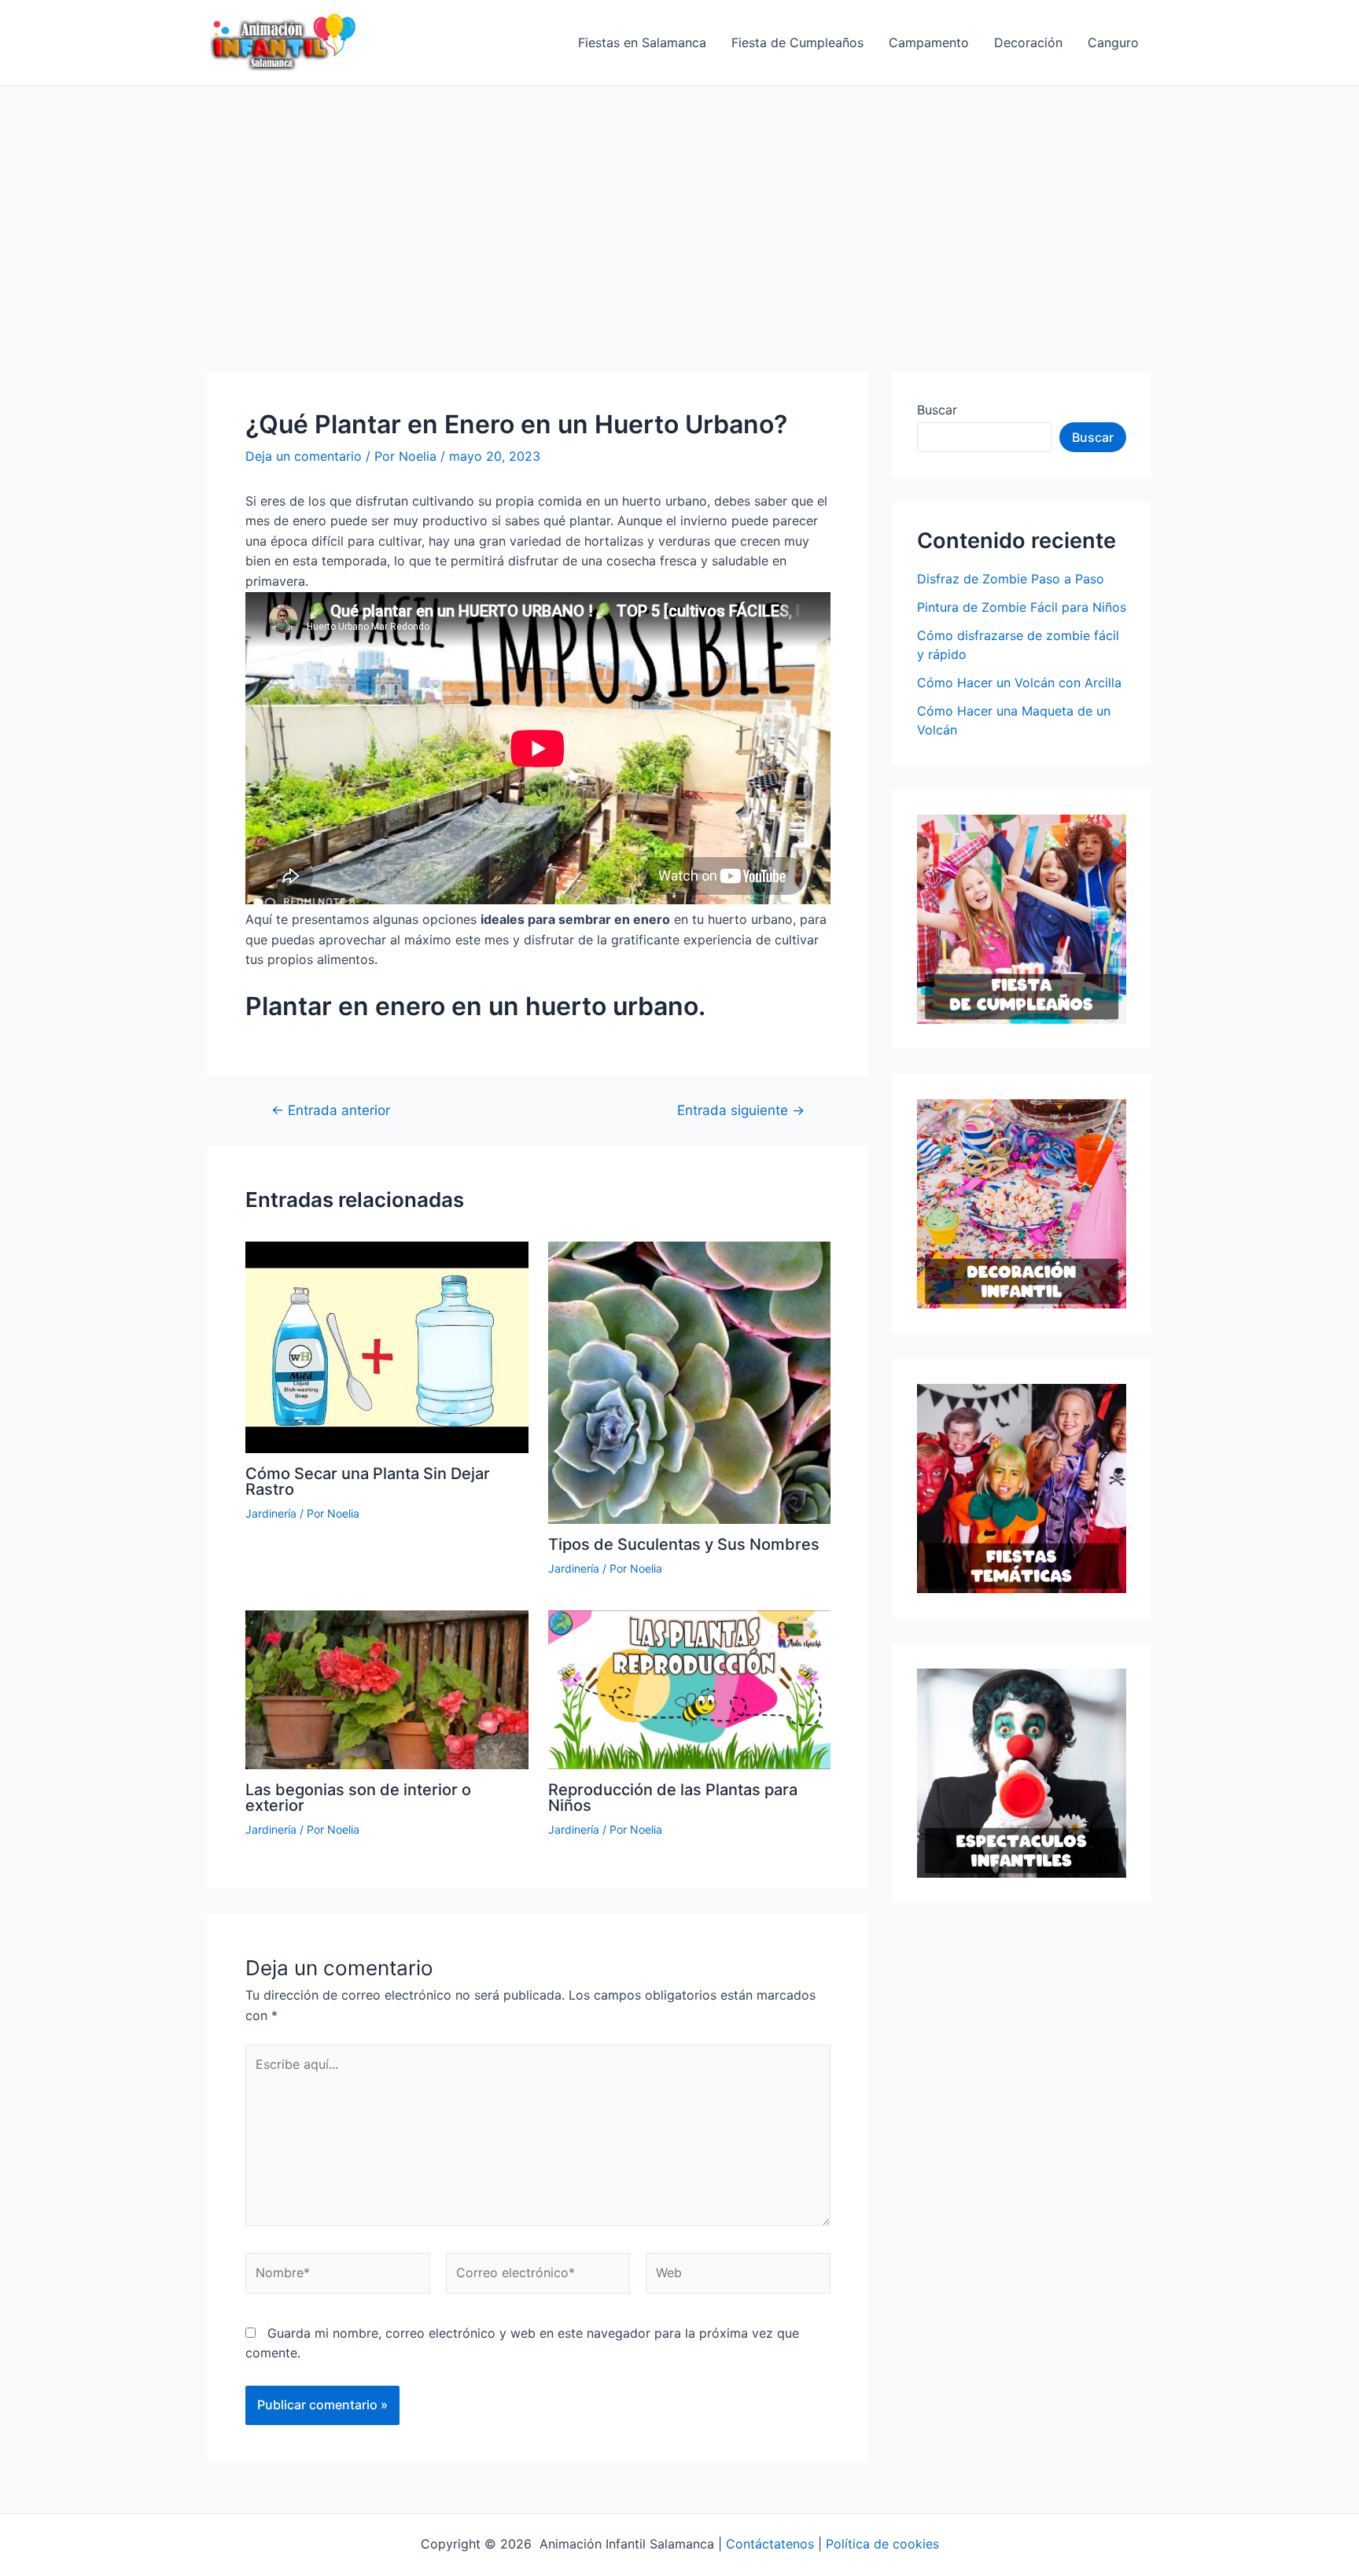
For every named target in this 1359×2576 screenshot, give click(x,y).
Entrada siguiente (741, 1110)
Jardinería (271, 1513)
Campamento (929, 42)
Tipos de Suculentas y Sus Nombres (684, 1544)
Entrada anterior (331, 1110)
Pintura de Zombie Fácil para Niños (1022, 607)
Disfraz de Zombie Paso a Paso (1011, 579)
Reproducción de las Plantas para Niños (673, 1798)
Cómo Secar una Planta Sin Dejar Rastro (368, 1481)
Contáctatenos (770, 2544)
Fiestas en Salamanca (642, 42)
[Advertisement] (679, 204)
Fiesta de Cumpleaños (797, 42)
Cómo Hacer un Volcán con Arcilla (1019, 683)
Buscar (937, 410)
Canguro (1113, 42)
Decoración (1028, 42)
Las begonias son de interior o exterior (358, 1798)
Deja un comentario (304, 456)
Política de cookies (882, 2544)
